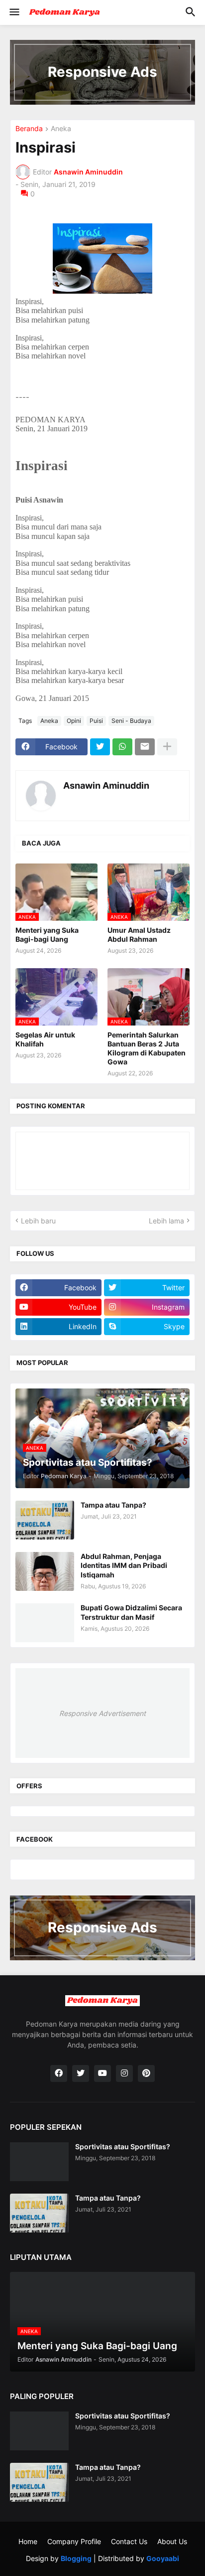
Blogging (76, 2558)
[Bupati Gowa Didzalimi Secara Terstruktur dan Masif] (45, 1623)
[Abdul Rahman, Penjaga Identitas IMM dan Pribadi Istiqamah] (45, 1571)
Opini (74, 721)
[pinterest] (146, 2073)
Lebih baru (38, 1221)
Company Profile (74, 2541)
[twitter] (81, 2073)
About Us (172, 2541)
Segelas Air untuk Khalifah (45, 1039)
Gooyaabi (163, 2558)
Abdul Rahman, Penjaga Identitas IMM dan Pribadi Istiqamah (124, 1565)
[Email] (145, 747)
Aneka (61, 129)
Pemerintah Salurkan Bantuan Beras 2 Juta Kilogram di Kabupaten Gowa (147, 1048)
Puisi (96, 721)
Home (28, 2541)
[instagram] (124, 2073)
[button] (14, 12)
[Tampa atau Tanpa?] (45, 1520)
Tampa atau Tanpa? (113, 1505)
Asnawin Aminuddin (106, 785)
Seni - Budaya (131, 721)
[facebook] (59, 2073)
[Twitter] (100, 747)
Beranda (29, 129)
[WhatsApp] (122, 747)
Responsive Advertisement (102, 1713)
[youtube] (102, 2073)
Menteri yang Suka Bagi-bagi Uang (47, 935)
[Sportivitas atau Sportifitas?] (39, 2162)
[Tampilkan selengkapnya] (167, 747)
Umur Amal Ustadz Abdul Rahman (139, 935)
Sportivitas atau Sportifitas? (123, 2147)
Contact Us (129, 2541)
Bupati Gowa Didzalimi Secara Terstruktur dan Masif (131, 1612)
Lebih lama (166, 1221)
